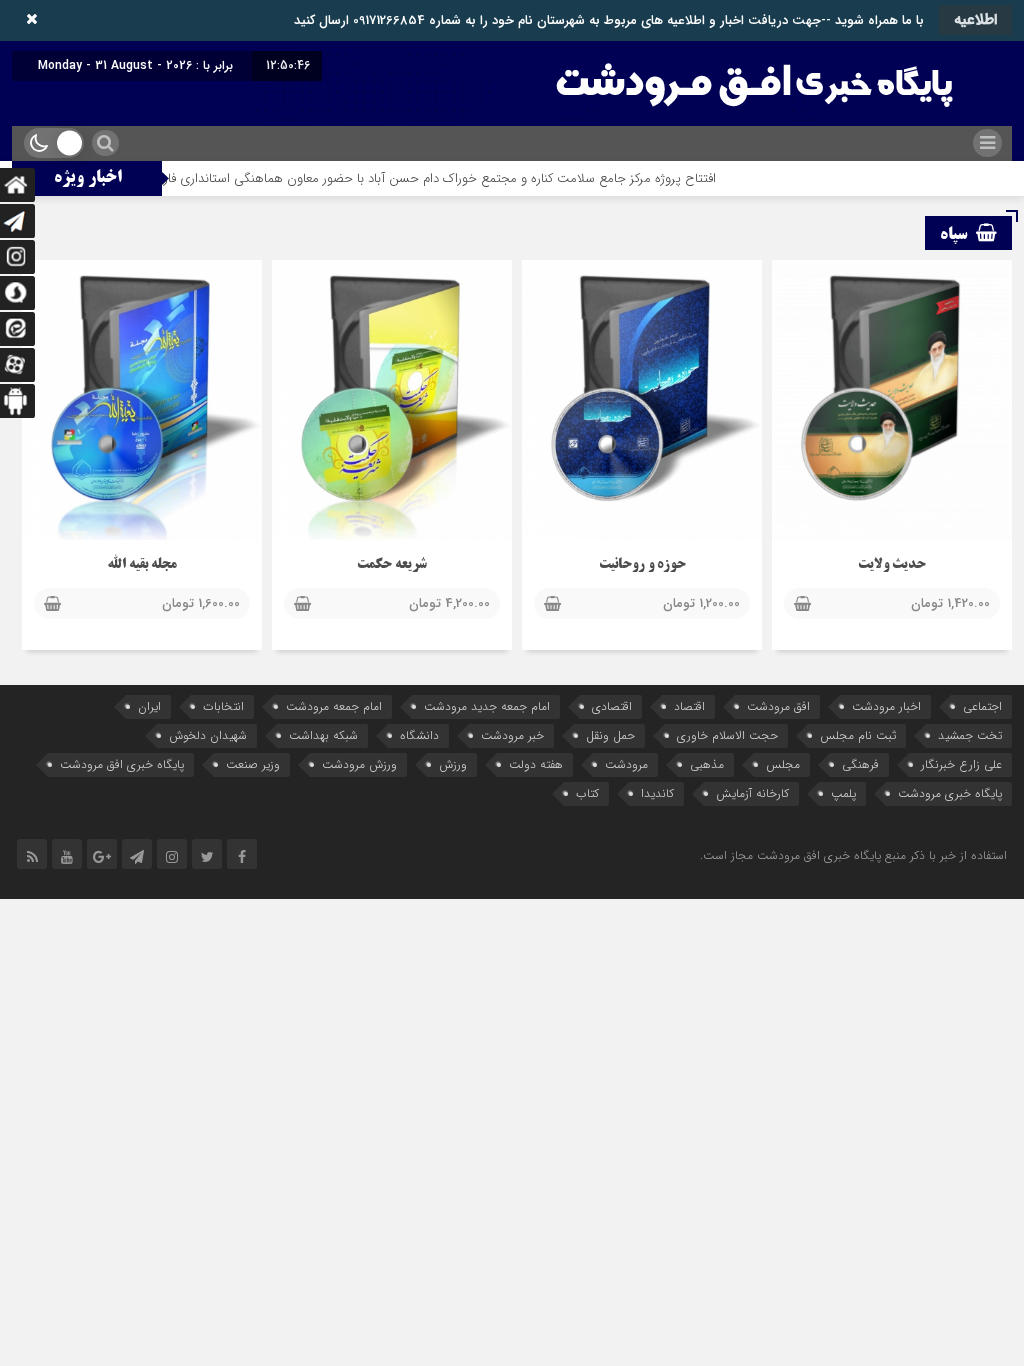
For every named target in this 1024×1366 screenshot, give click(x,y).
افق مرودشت (778, 706)
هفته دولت (536, 764)
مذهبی (707, 764)
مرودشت (626, 764)
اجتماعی (982, 706)
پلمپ (843, 793)
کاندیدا (657, 793)
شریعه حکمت (392, 565)
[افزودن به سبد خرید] (802, 605)
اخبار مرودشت (886, 706)
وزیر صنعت (253, 764)
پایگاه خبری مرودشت (950, 793)
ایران (149, 706)
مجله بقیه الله (142, 565)
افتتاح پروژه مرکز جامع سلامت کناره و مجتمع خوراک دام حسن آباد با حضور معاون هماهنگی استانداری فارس (468, 178)
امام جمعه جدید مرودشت (487, 706)
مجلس (783, 764)
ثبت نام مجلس (858, 735)
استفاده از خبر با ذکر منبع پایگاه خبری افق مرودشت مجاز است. (853, 855)
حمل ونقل (610, 735)
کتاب (587, 793)
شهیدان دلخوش (208, 735)
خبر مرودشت (512, 735)
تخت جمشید (970, 735)
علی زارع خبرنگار (961, 764)
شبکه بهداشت (323, 735)
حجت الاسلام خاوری (727, 735)
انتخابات (223, 706)
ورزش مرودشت (359, 764)
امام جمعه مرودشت (334, 706)
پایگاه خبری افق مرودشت (122, 764)
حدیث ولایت (892, 565)
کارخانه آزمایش (752, 793)
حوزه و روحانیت (642, 565)
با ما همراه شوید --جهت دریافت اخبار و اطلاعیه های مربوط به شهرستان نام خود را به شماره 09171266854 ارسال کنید (609, 20)
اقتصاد (689, 706)
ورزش (453, 764)
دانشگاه (419, 735)
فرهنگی (860, 764)
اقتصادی (612, 706)
